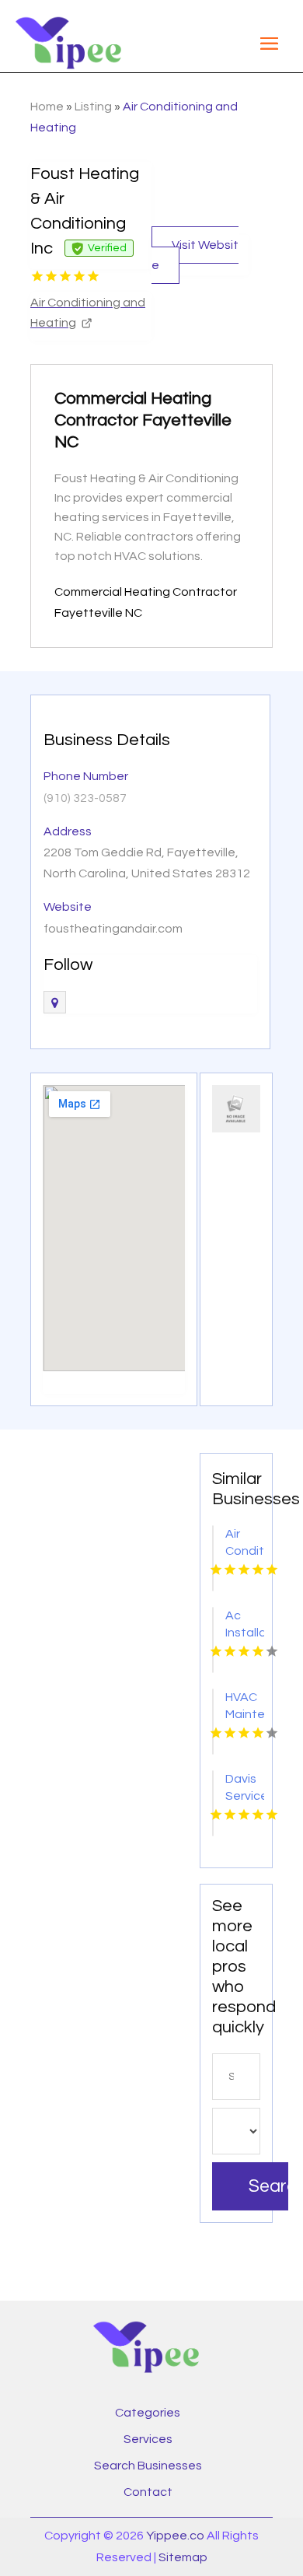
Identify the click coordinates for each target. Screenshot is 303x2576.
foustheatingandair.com (113, 929)
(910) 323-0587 (85, 798)
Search (268, 2186)
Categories (148, 2413)
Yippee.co (175, 2536)
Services (148, 2439)
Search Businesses (148, 2466)
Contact (148, 2492)
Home (47, 107)
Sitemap (183, 2557)
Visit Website (195, 255)
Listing (93, 107)
